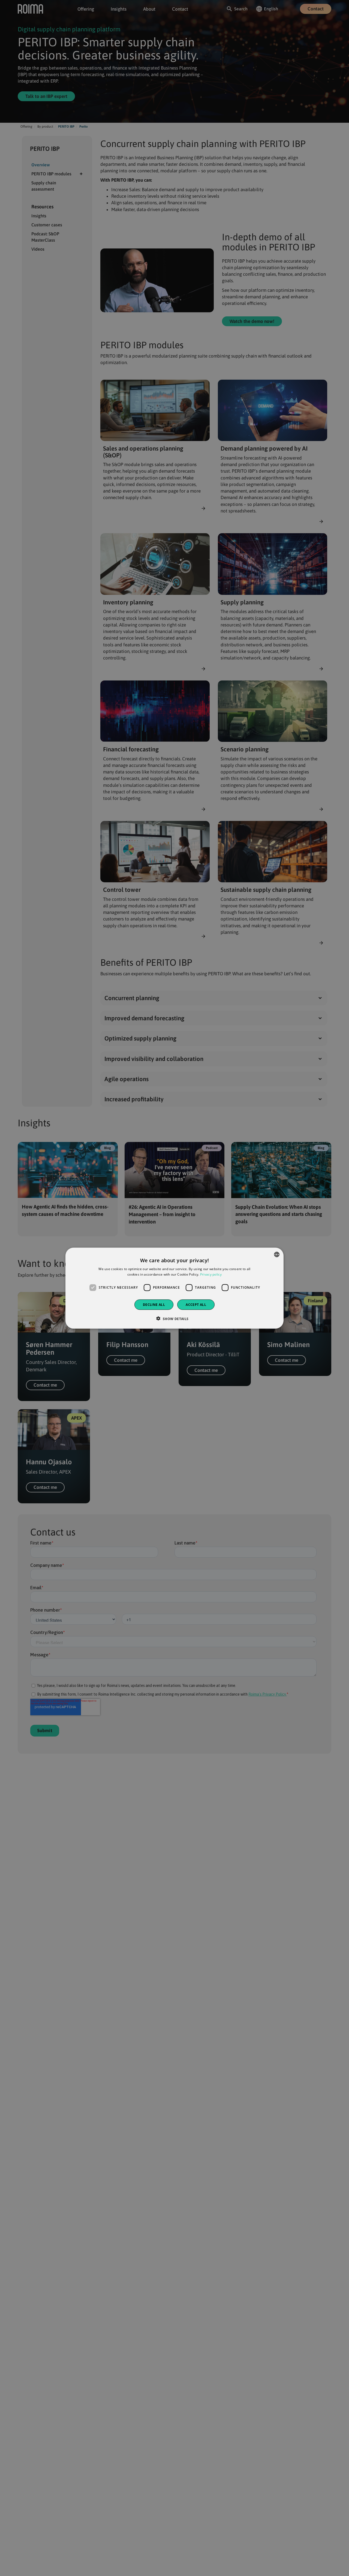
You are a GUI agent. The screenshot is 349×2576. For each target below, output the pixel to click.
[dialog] (174, 1288)
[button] (174, 1318)
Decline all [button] (154, 1304)
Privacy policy (211, 1274)
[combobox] (277, 1254)
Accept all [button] (196, 1304)
